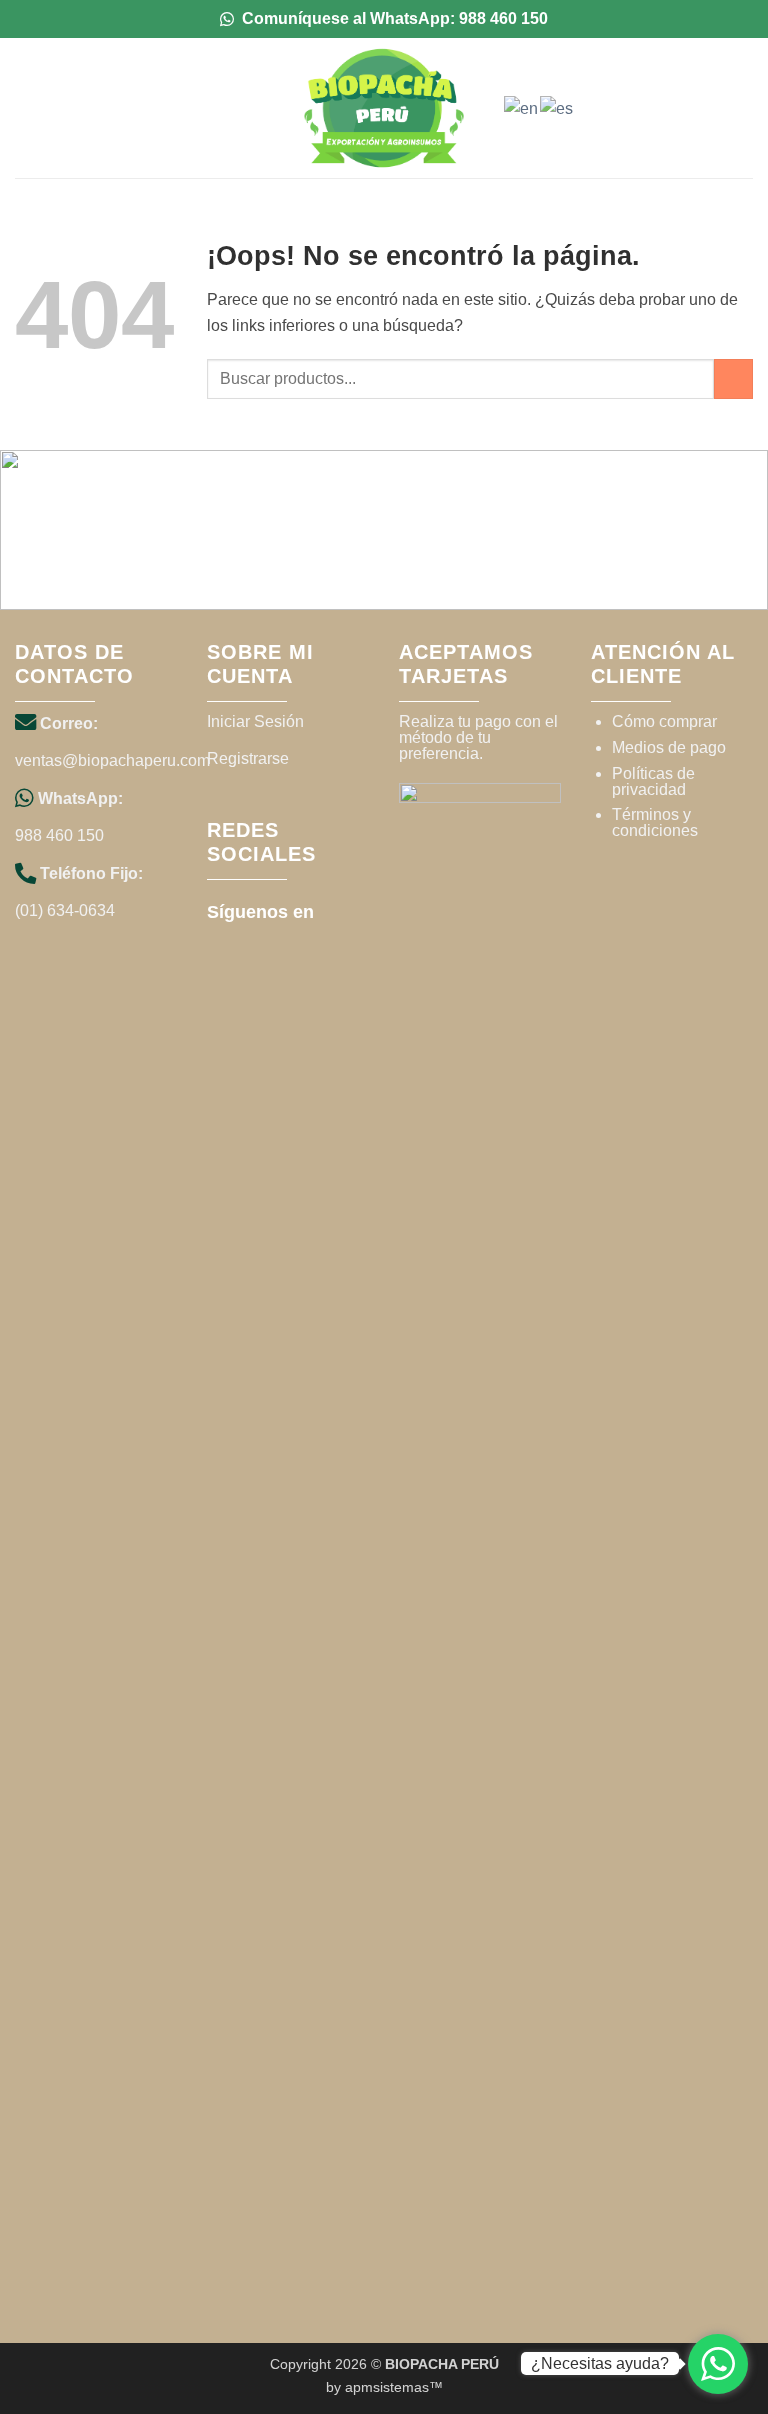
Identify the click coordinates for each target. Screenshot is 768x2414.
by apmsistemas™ (384, 2387)
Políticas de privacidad (653, 781)
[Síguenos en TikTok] (221, 945)
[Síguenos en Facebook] (338, 910)
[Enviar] (733, 378)
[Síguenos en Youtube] (249, 945)
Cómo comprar (664, 721)
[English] (522, 107)
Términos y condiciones (655, 822)
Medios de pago (669, 747)
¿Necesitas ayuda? (600, 2363)
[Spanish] (557, 107)
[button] (27, 107)
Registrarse (248, 758)
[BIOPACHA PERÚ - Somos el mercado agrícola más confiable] (384, 108)
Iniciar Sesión (255, 721)
